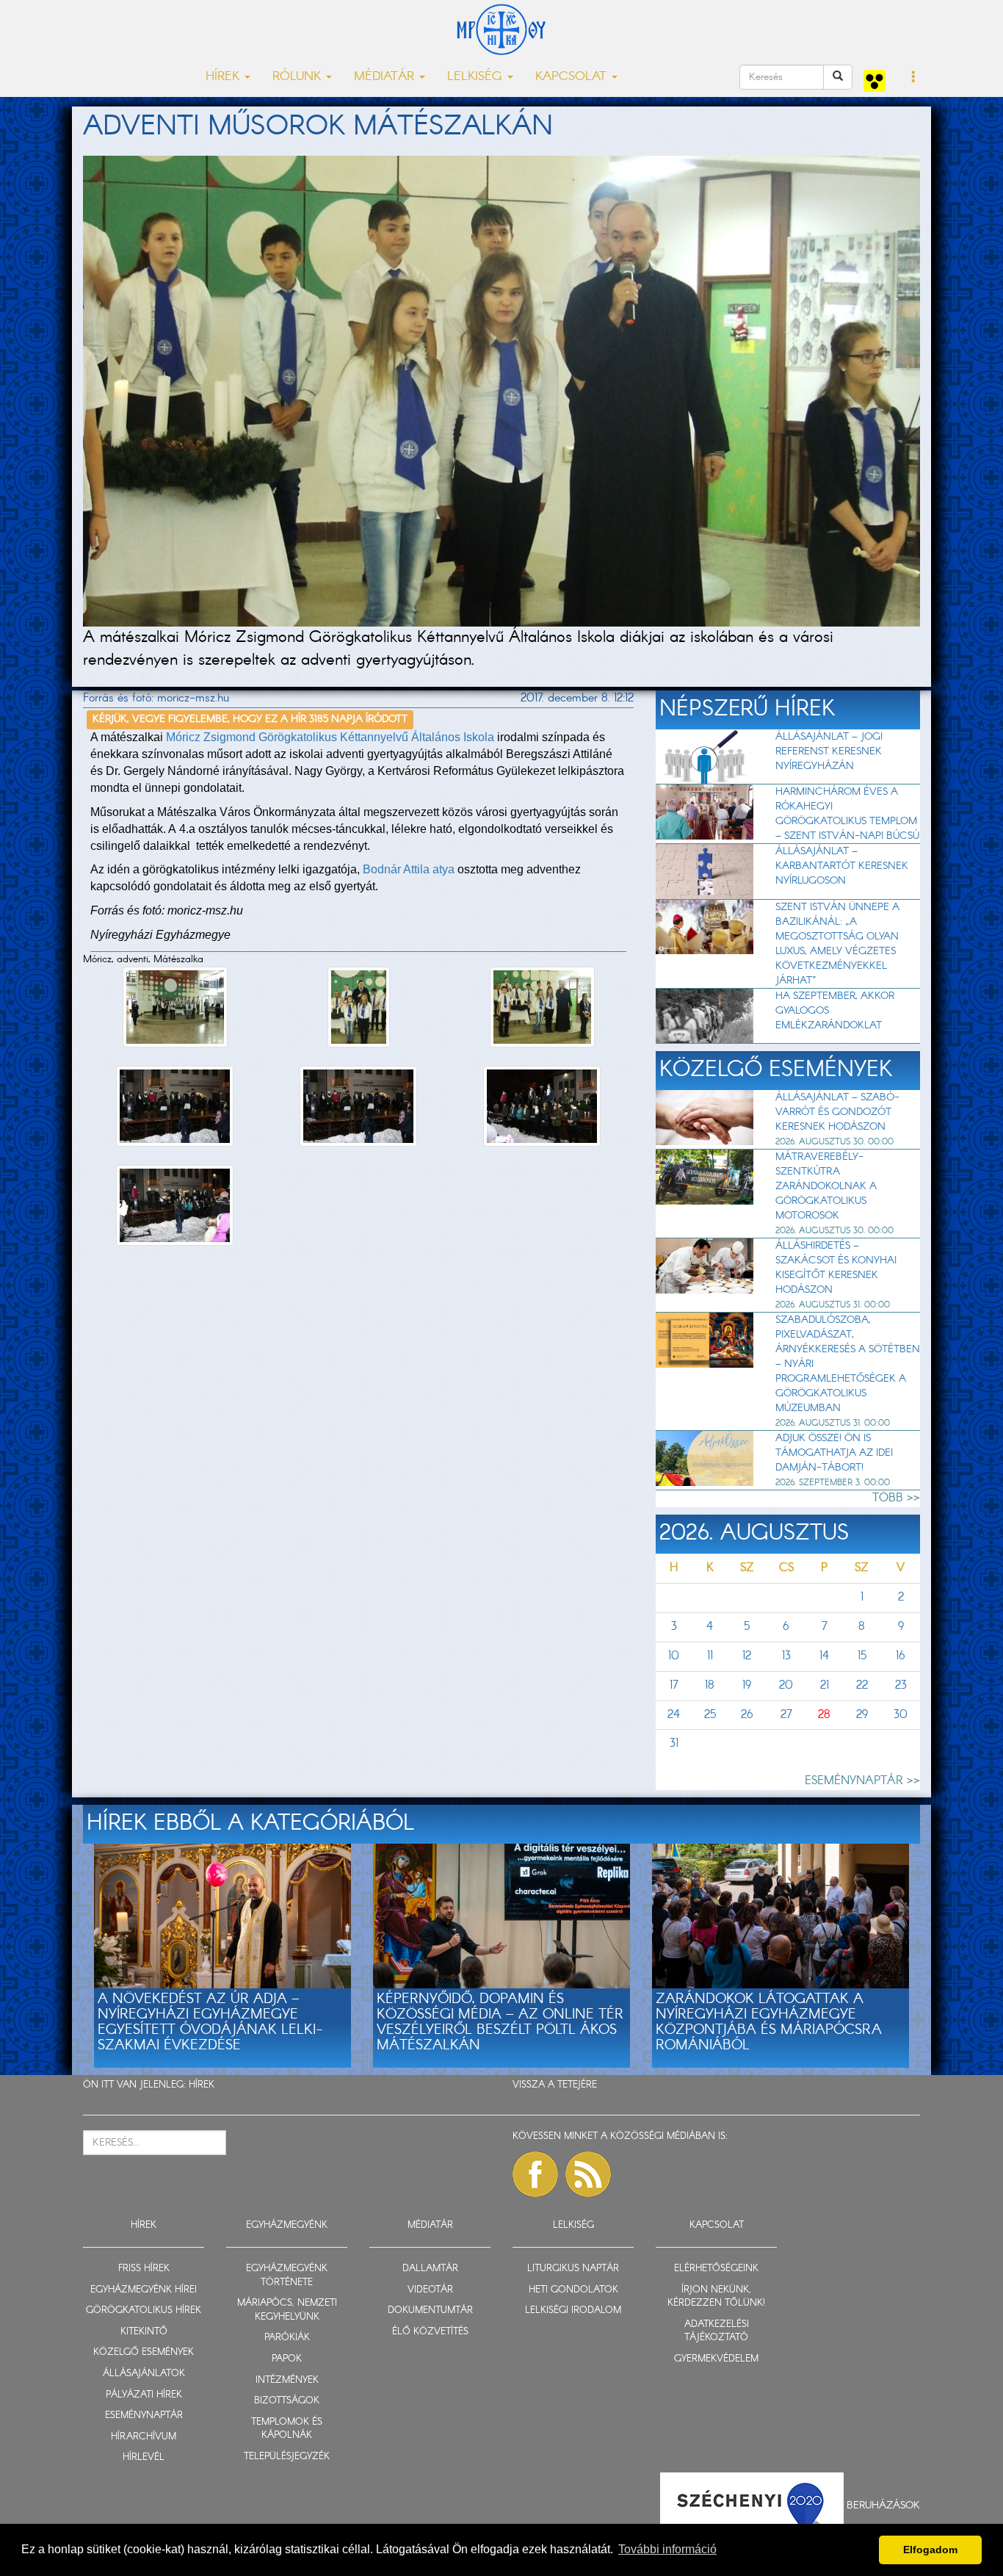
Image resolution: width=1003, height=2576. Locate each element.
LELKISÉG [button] (477, 77)
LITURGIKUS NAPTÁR (573, 2269)
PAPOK (287, 2359)
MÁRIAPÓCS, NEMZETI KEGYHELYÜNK (287, 2310)
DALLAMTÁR (430, 2269)
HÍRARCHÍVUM (144, 2437)
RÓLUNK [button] (298, 77)
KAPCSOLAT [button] (573, 77)
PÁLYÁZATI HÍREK (144, 2395)
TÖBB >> (896, 1498)
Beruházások (883, 2505)
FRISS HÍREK (144, 2269)
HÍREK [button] (224, 77)
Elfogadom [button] (930, 2550)
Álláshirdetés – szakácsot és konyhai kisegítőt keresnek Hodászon (836, 1268)
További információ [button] (667, 2549)
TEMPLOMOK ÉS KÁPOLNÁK (287, 2429)
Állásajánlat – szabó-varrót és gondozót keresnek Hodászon (837, 1112)
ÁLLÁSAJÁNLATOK (144, 2374)
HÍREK (202, 2085)
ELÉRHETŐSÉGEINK (716, 2269)
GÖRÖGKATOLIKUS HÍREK (144, 2310)
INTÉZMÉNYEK (287, 2380)
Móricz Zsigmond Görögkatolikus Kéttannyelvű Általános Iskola (330, 737)
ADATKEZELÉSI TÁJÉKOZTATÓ (717, 2331)
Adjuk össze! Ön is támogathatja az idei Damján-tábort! (834, 1453)
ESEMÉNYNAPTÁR (144, 2416)
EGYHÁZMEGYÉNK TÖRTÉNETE (287, 2276)
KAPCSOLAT (717, 2225)
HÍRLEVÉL (144, 2457)
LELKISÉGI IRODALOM (573, 2310)
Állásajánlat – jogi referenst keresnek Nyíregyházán (829, 751)
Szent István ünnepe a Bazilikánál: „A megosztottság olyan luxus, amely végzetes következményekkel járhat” (837, 944)
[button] (914, 78)
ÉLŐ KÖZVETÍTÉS (430, 2332)
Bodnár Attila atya (409, 869)
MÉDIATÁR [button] (386, 77)
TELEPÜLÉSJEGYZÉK (287, 2457)
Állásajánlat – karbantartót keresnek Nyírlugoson (842, 866)
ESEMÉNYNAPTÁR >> (862, 1781)
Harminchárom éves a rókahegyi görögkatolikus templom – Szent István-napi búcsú (847, 814)
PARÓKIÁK (287, 2338)
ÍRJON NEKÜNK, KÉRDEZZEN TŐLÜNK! (716, 2297)
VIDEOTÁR (430, 2290)
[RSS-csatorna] (588, 2174)
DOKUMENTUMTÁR (430, 2310)
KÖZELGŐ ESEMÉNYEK (144, 2352)
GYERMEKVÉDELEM (716, 2359)
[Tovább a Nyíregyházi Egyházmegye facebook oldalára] (535, 2174)
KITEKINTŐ (144, 2332)
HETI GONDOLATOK (573, 2290)
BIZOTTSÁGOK (287, 2401)
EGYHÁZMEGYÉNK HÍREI (144, 2290)
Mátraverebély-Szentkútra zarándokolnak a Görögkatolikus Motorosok (826, 1186)
